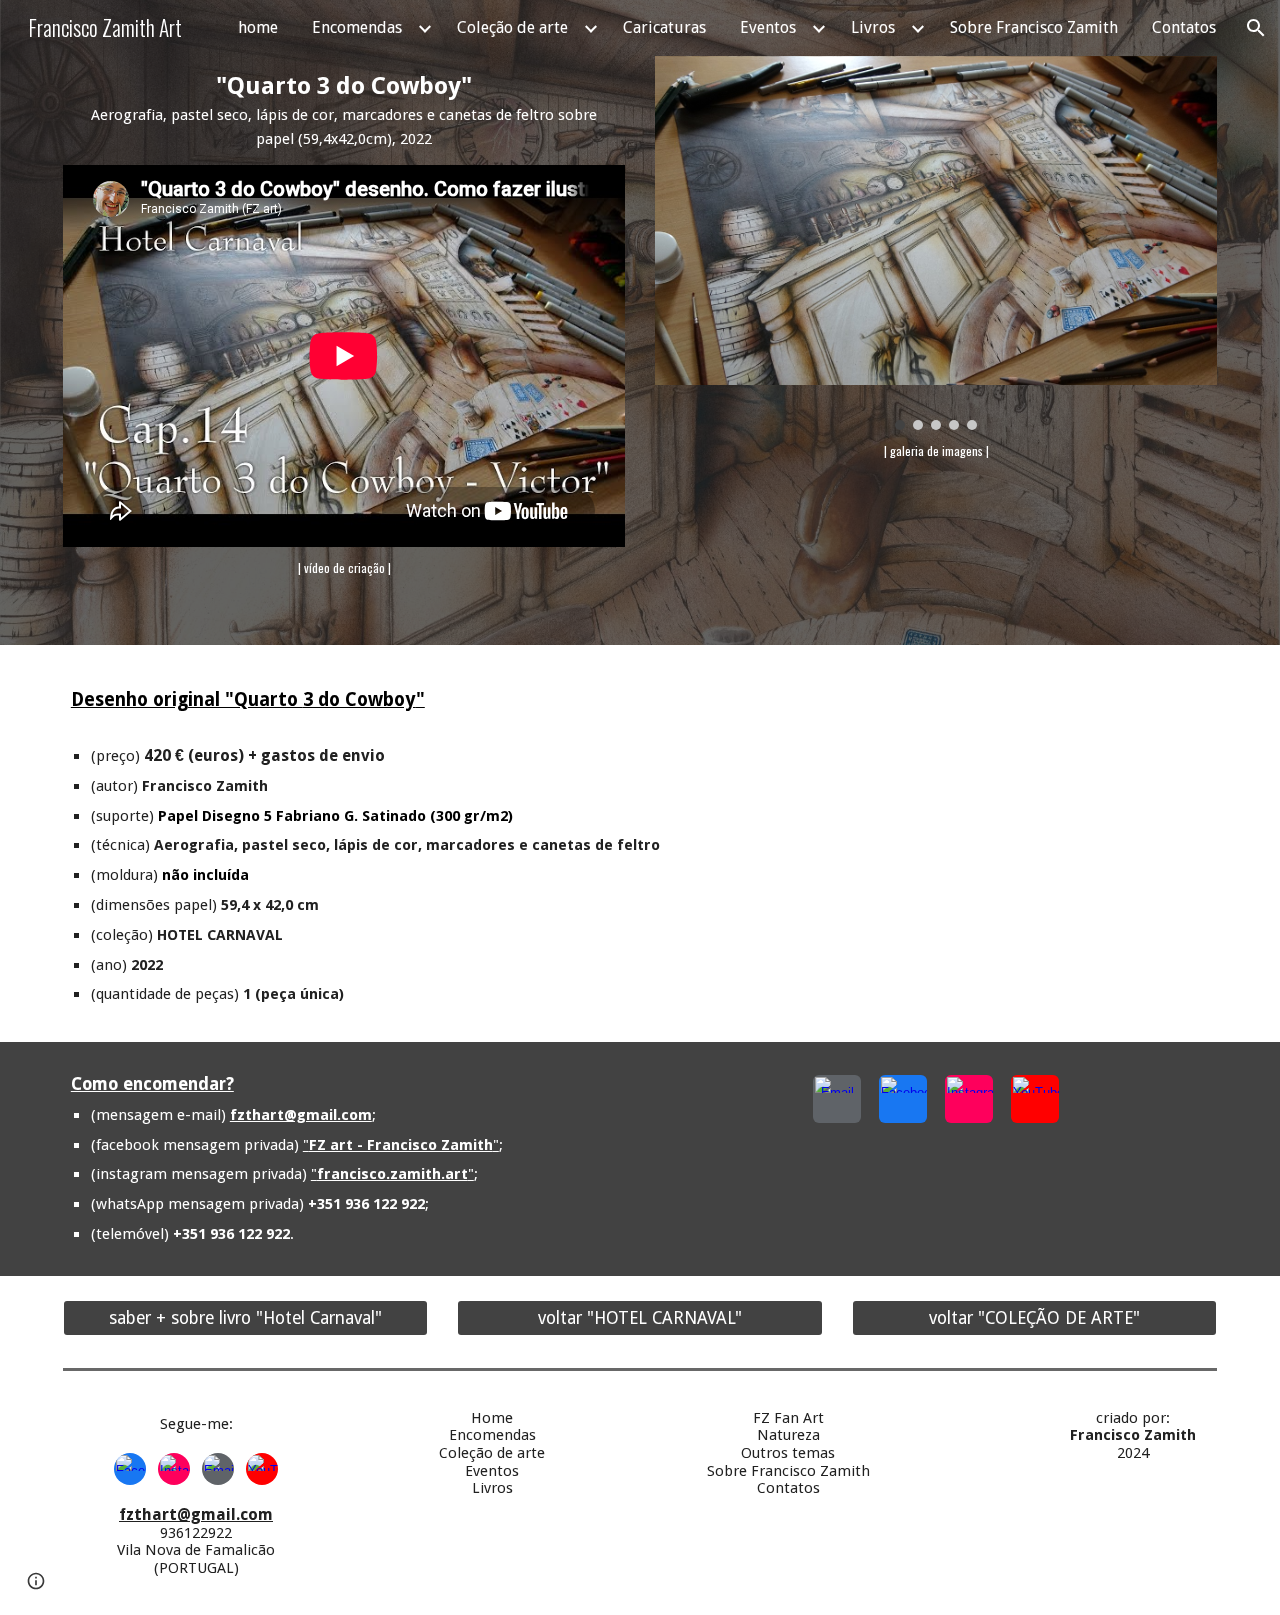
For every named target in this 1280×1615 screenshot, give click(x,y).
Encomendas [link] (357, 27)
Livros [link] (873, 27)
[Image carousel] (936, 243)
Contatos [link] (1184, 27)
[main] (344, 110)
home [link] (258, 27)
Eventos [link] (768, 27)
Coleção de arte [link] (512, 27)
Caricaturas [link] (664, 27)
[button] (1256, 28)
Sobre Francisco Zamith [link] (1034, 27)
